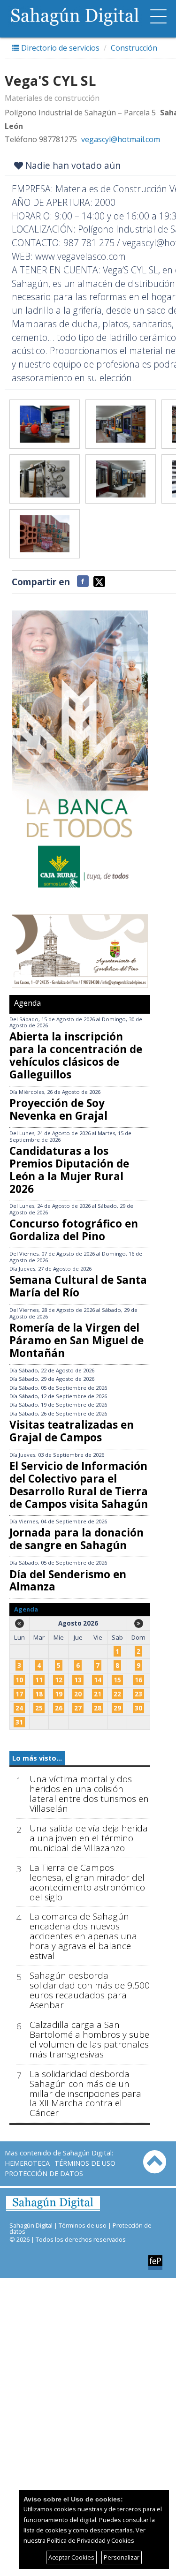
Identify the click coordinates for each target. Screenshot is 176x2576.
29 (117, 1708)
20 (78, 1694)
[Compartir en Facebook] (83, 581)
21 (98, 1694)
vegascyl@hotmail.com (121, 139)
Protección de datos (44, 2173)
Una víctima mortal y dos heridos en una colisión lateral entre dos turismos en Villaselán (89, 1794)
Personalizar (122, 2557)
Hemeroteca (27, 2163)
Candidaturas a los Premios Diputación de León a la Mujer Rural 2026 (69, 1170)
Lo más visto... (37, 1758)
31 (19, 1722)
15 (117, 1680)
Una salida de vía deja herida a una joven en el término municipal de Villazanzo (89, 1838)
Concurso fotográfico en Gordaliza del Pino (74, 1230)
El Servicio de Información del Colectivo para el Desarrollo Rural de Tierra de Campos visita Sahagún (79, 1485)
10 (19, 1680)
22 (117, 1694)
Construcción (134, 48)
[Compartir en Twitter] (99, 581)
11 (39, 1680)
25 (39, 1708)
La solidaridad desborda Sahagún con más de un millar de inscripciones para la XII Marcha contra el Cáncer (85, 2094)
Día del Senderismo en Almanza (68, 1581)
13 (78, 1680)
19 (59, 1694)
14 (98, 1680)
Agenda (27, 1003)
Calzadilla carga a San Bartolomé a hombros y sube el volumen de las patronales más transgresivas (89, 2040)
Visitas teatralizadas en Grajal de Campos (72, 1431)
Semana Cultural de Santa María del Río (78, 1286)
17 (19, 1694)
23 (138, 1694)
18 (39, 1694)
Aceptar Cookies (71, 2557)
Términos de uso (85, 2163)
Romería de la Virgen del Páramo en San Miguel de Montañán (77, 1340)
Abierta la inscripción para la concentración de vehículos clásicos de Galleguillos (76, 1055)
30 (138, 1708)
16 (138, 1680)
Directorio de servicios (59, 48)
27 (78, 1708)
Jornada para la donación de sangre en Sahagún (77, 1539)
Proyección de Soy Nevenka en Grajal (58, 1109)
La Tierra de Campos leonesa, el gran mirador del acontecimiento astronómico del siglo (87, 1883)
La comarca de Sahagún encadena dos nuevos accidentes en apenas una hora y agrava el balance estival (83, 1936)
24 (19, 1708)
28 (98, 1708)
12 (59, 1680)
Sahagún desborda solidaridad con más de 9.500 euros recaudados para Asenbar (90, 1990)
